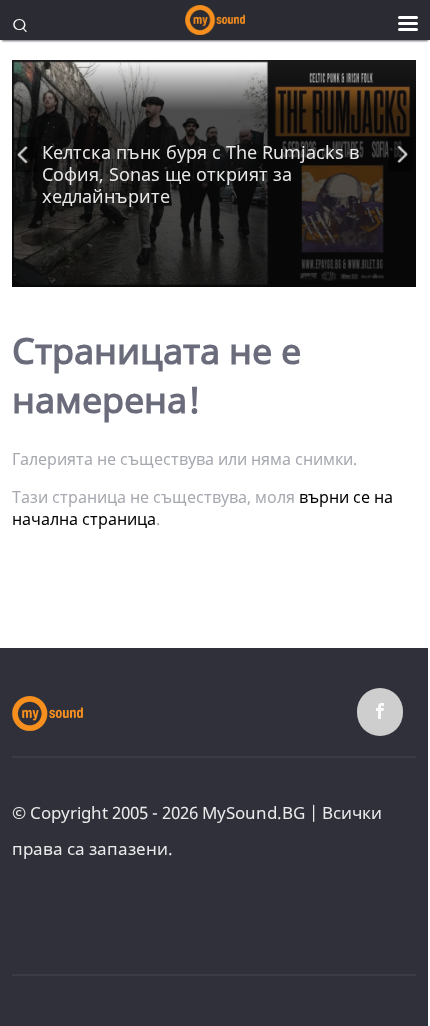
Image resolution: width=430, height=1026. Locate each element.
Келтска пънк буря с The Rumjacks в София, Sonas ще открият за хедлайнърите (200, 174)
